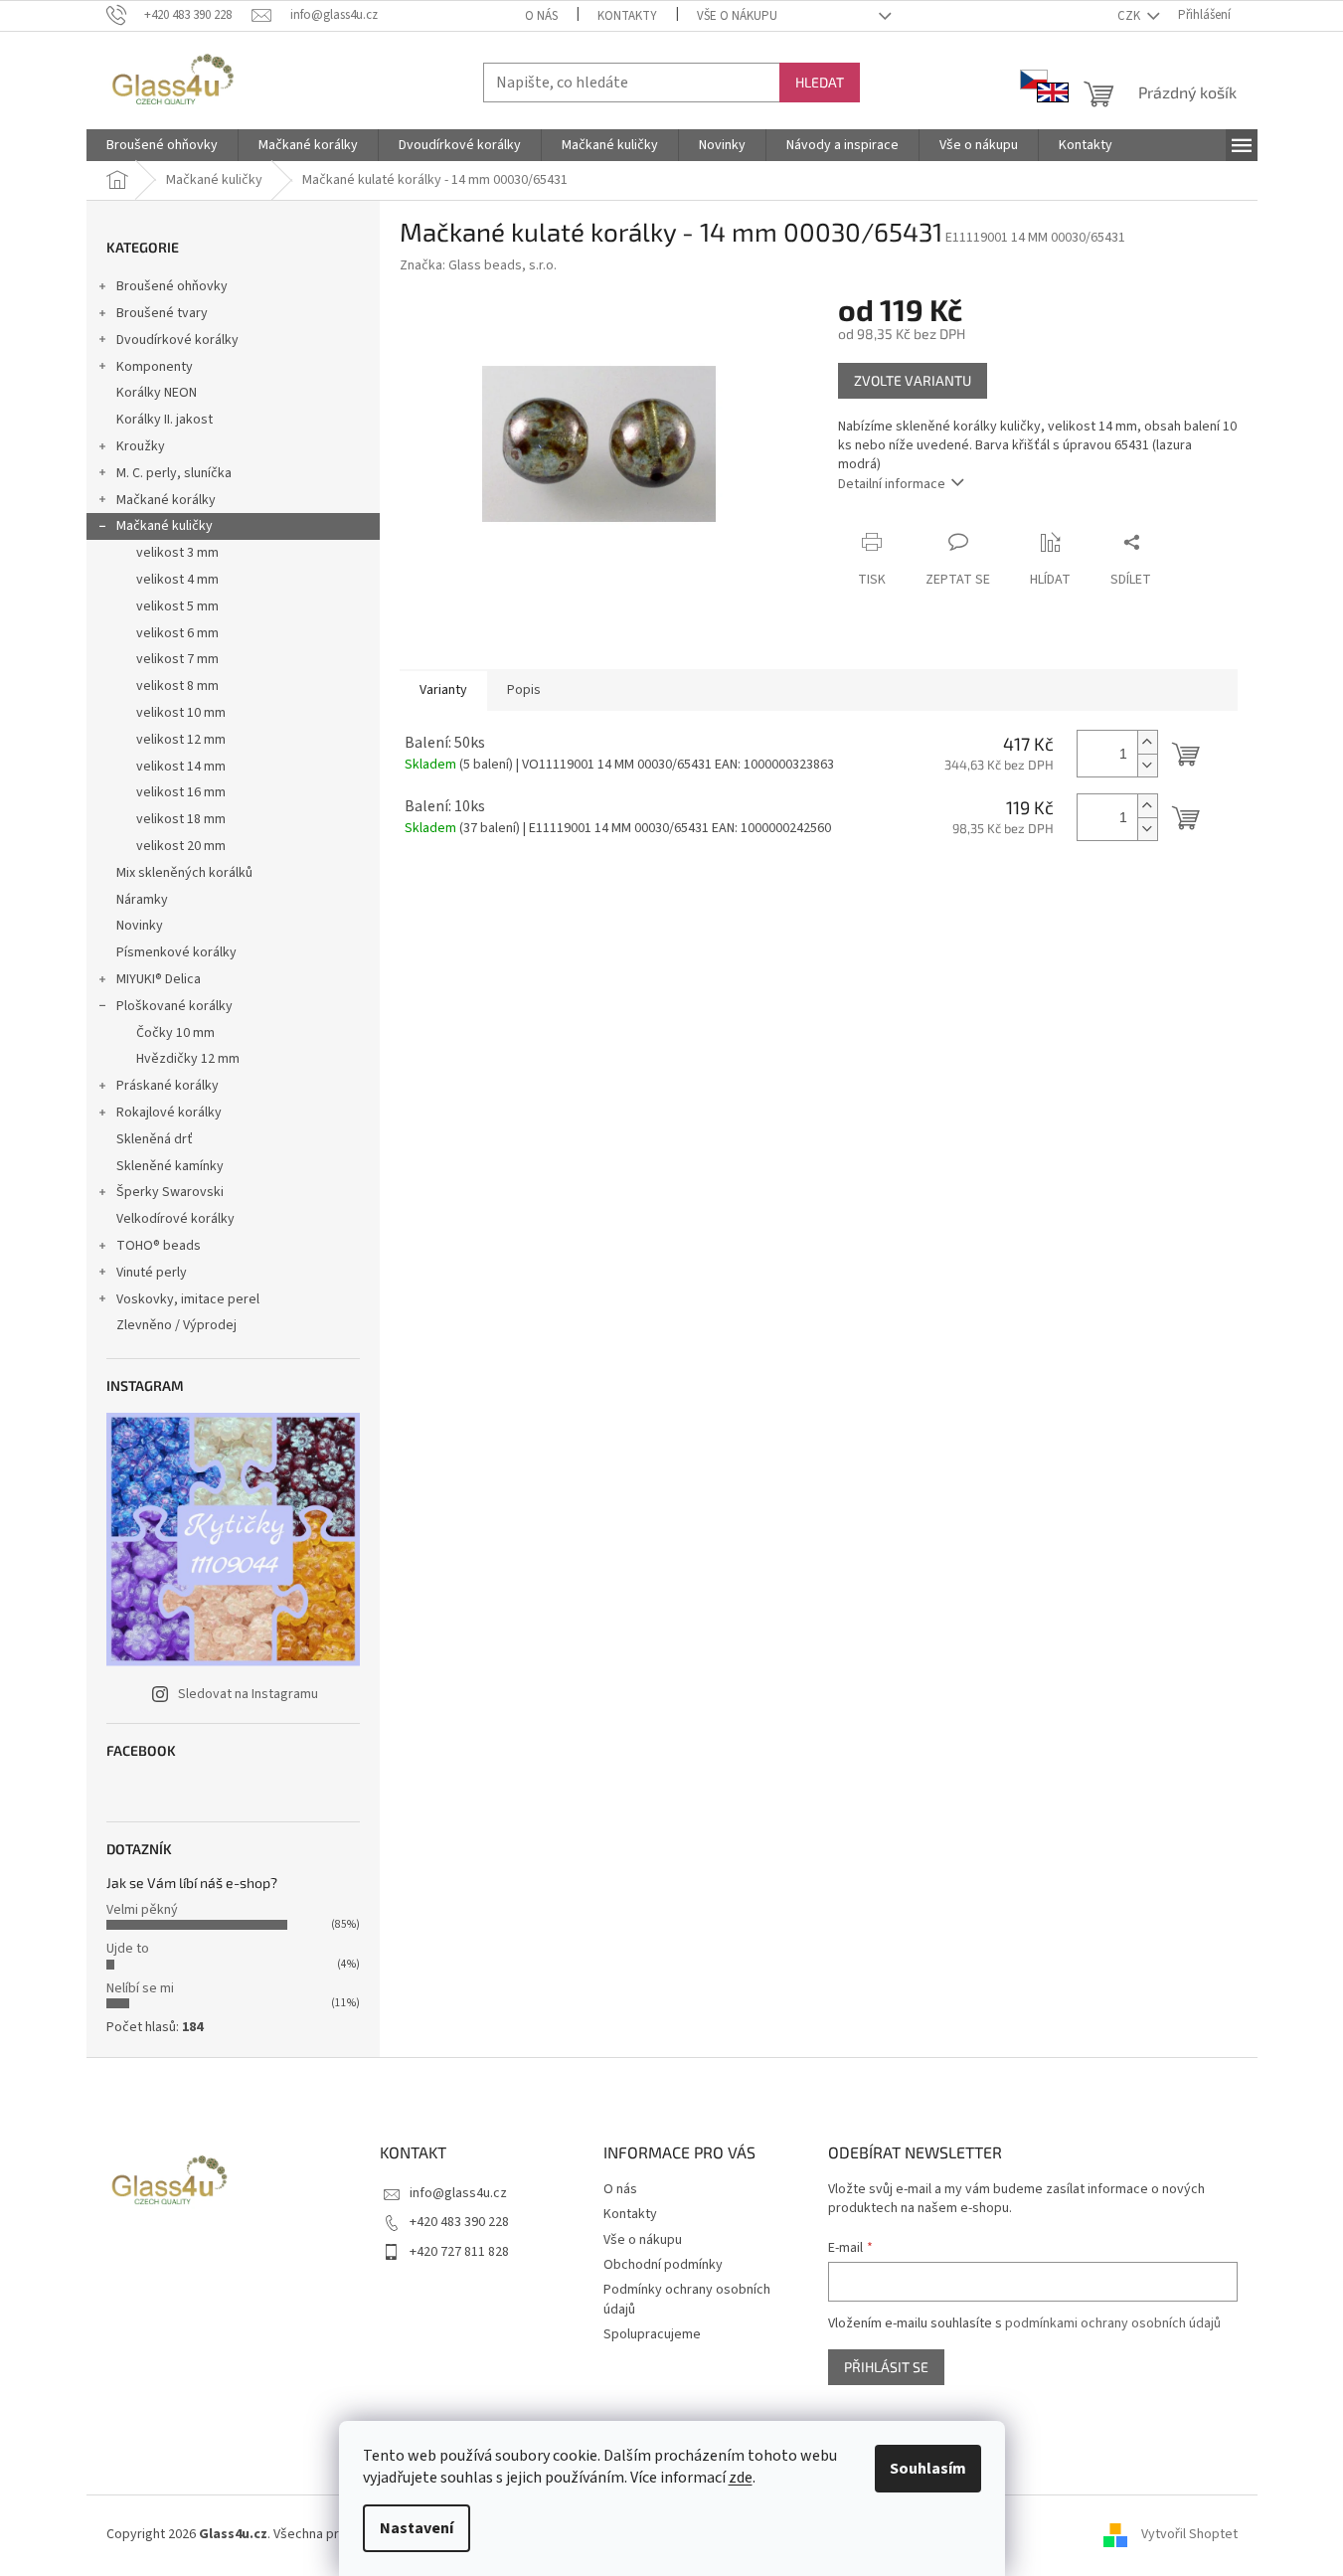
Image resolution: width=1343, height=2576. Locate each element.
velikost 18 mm (181, 819)
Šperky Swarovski (170, 1192)
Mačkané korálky (166, 500)
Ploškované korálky (174, 1006)
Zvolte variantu (913, 380)
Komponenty (155, 367)
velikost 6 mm (177, 633)
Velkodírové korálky (175, 1219)
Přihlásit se (886, 2367)
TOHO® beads (159, 1246)
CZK (1130, 16)
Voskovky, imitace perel (188, 1299)
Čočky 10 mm (175, 1033)
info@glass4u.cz (458, 2193)
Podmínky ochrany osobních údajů (687, 2299)
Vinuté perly (152, 1273)
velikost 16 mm (181, 792)
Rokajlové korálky (169, 1113)
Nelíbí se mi (140, 1988)
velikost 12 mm (181, 740)
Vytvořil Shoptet (1189, 2535)
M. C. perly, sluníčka (174, 473)
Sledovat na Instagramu (248, 1694)
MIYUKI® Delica (159, 979)
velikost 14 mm (181, 767)
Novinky (140, 926)
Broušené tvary (162, 313)
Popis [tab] (524, 690)
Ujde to (128, 1949)
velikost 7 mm (177, 659)
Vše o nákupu (737, 16)
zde (741, 2478)
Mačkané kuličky (165, 526)
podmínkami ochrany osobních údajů (1113, 2323)
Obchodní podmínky (663, 2265)
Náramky (142, 900)
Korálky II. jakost (165, 420)
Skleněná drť (155, 1139)
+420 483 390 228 (459, 2222)
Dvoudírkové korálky (177, 340)
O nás (541, 16)
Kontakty (627, 16)
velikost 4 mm (177, 580)
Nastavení (417, 2528)
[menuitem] (162, 145)
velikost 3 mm (177, 553)
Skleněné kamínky (170, 1166)
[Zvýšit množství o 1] (1147, 742)
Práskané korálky (168, 1086)
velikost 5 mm (177, 606)
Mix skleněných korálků (184, 873)
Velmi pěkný (142, 1910)
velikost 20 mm (181, 846)
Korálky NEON (157, 393)
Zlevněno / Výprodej (176, 1325)
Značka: (478, 265)
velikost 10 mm (181, 713)
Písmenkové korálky (176, 952)
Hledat (820, 82)
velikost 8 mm (177, 686)
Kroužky (141, 446)
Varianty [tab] (443, 690)
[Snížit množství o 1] (1147, 765)
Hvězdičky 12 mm (188, 1059)
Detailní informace (892, 484)
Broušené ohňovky (172, 286)
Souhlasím (928, 2469)
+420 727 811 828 (459, 2252)
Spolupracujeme (652, 2334)
